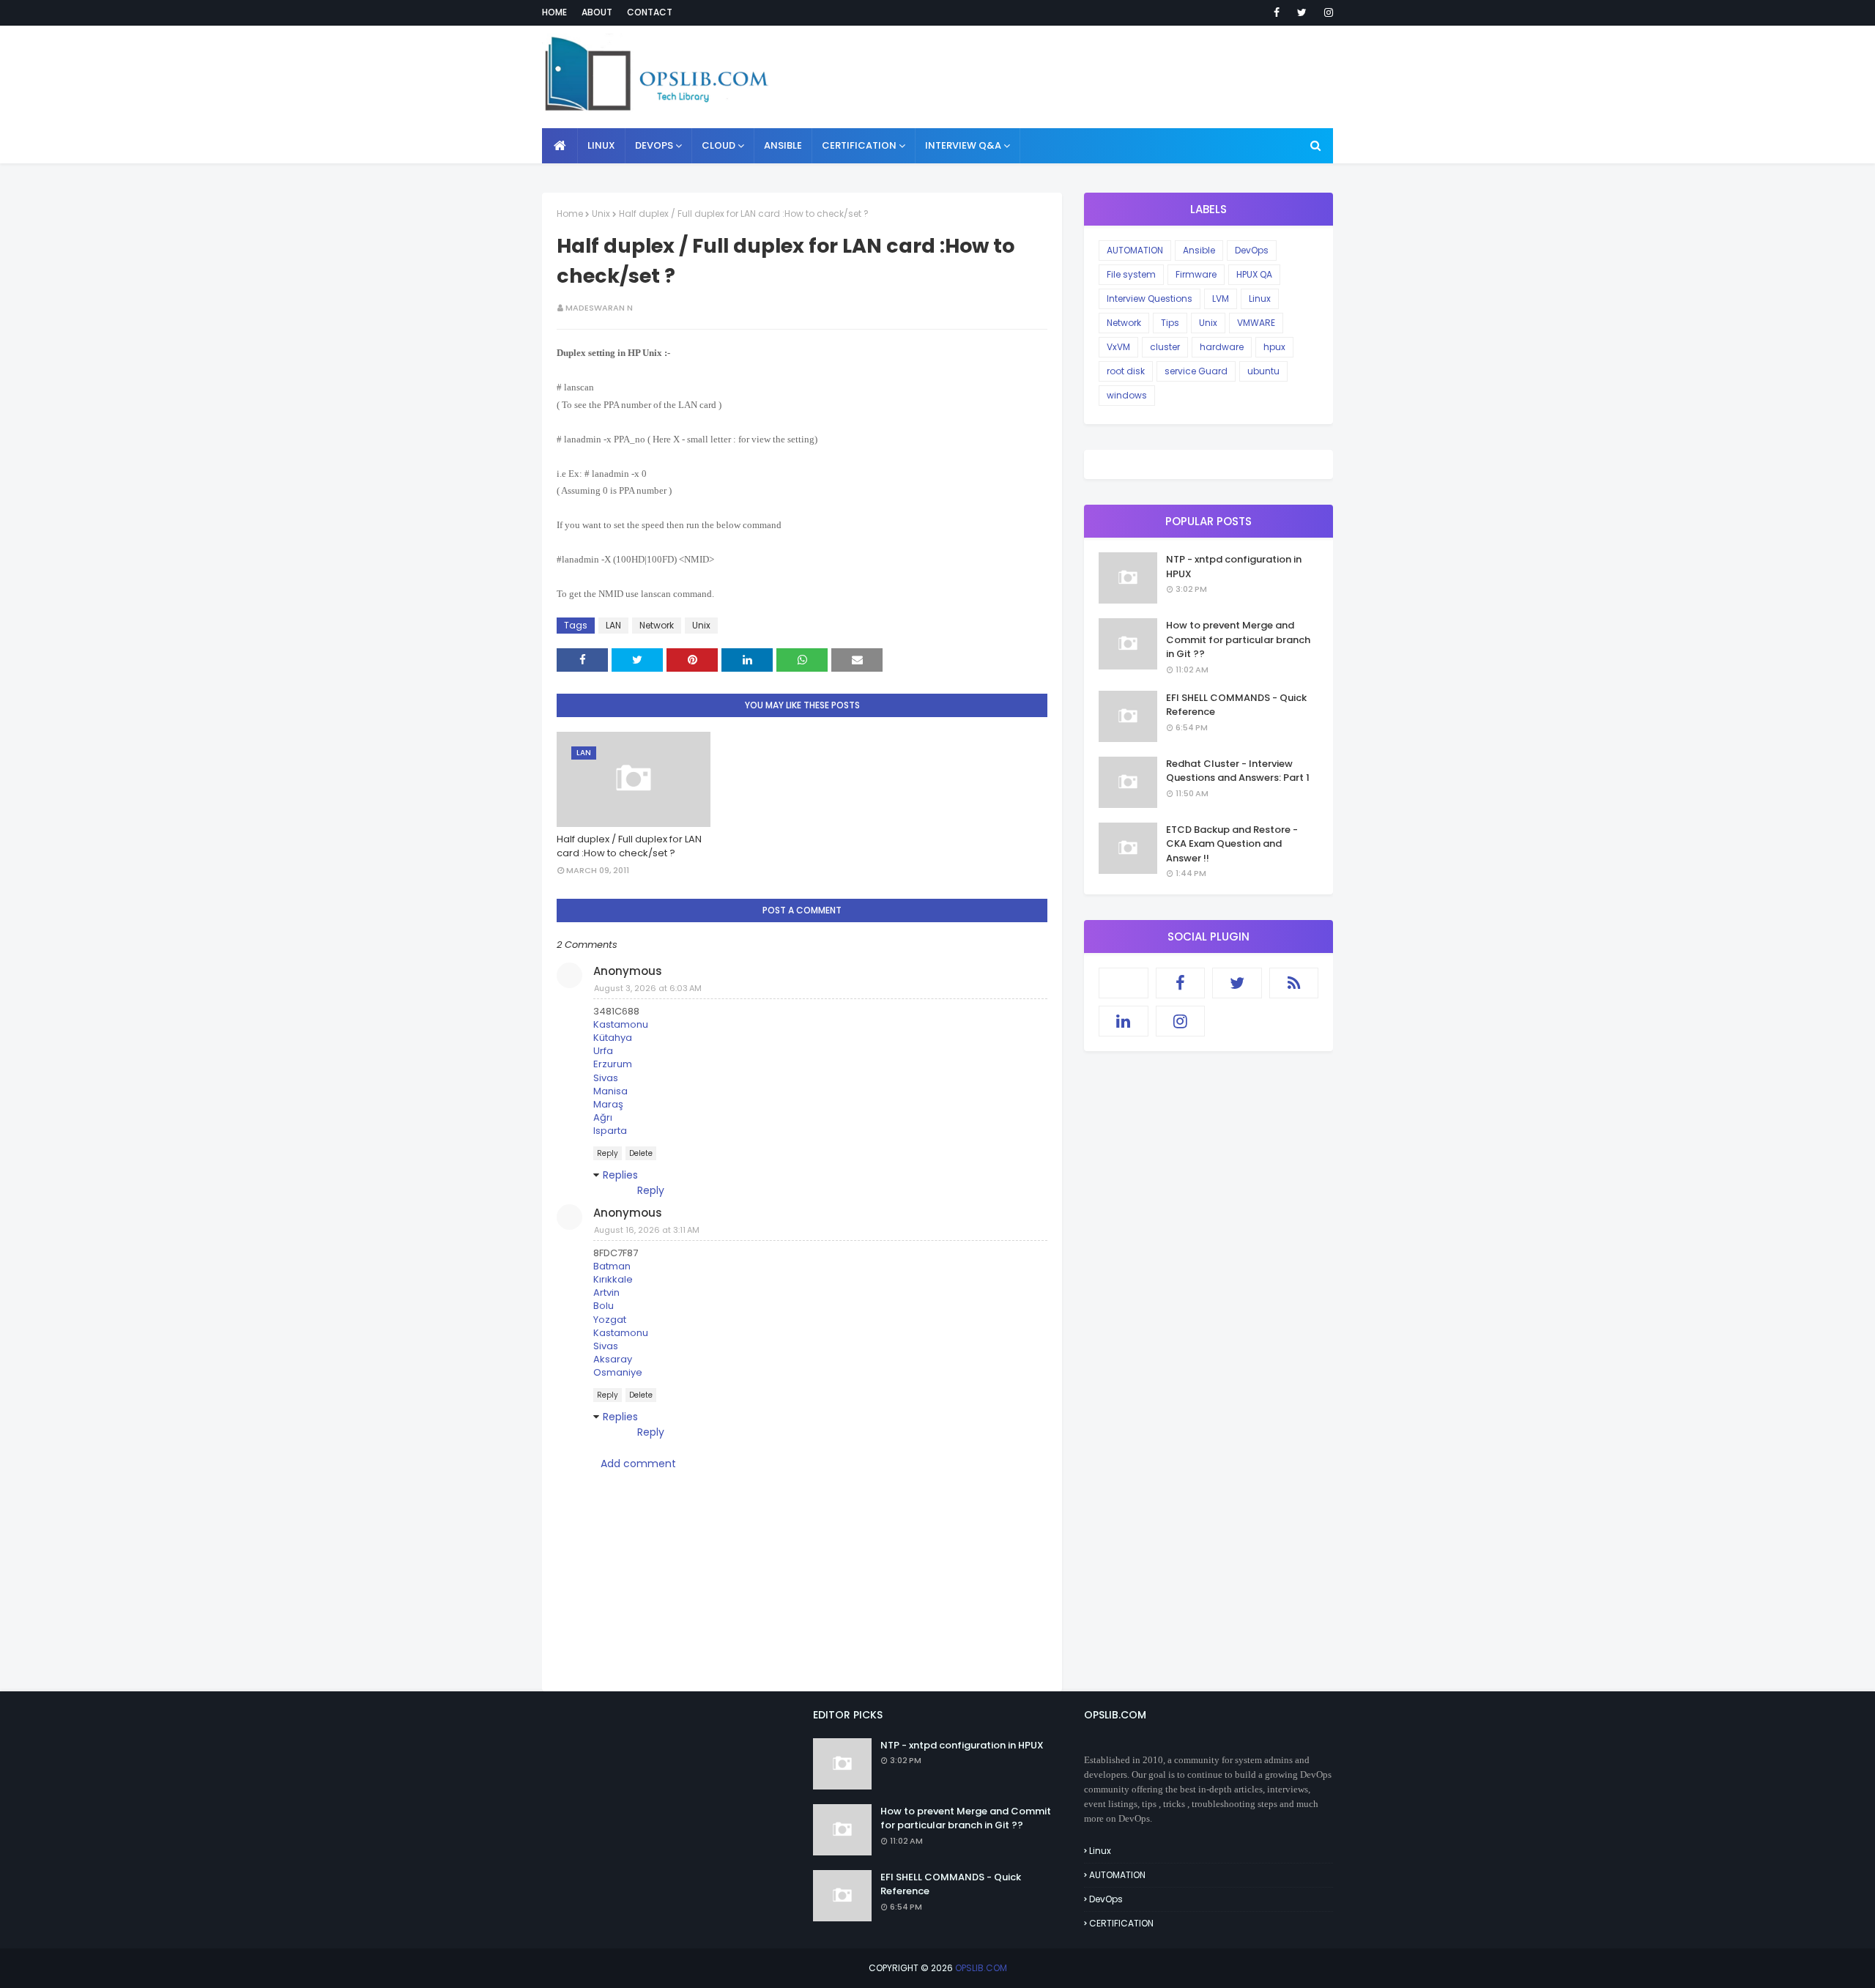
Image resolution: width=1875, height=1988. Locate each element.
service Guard (1196, 371)
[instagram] (1326, 12)
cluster (1165, 347)
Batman (612, 1266)
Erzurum (613, 1064)
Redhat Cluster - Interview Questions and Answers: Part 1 (1238, 771)
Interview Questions (1150, 298)
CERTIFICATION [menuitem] (859, 145)
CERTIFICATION (1121, 1923)
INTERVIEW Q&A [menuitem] (963, 145)
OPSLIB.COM (981, 1968)
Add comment (638, 1464)
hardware (1222, 347)
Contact (650, 12)
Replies (620, 1175)
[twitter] (1302, 12)
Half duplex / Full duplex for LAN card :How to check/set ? (629, 846)
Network (657, 625)
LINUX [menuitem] (601, 145)
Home (554, 12)
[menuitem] (560, 146)
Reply (608, 1153)
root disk (1126, 371)
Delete (641, 1153)
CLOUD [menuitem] (719, 145)
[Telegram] (1124, 983)
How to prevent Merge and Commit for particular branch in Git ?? (1238, 639)
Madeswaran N (599, 308)
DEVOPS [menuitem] (654, 145)
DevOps (1252, 250)
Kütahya (613, 1038)
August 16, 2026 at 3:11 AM (647, 1230)
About (597, 12)
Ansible (1199, 250)
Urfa (603, 1051)
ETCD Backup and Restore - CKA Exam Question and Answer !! (1232, 844)
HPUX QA (1254, 274)
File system (1131, 274)
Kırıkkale (613, 1279)
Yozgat (610, 1320)
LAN (613, 625)
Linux (1260, 298)
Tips (1170, 323)
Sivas (606, 1078)
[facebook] (1277, 12)
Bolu (604, 1306)
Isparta (610, 1131)
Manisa (610, 1091)
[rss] (1294, 983)
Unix (601, 214)
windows (1127, 395)
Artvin (606, 1292)
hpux (1274, 347)
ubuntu (1263, 371)
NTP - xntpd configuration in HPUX (1234, 567)
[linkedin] (1124, 1021)
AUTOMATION (1135, 250)
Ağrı (603, 1117)
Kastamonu (621, 1024)
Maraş (608, 1104)
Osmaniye (618, 1372)
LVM (1221, 298)
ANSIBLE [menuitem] (783, 145)
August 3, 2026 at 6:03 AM (648, 988)
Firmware (1196, 274)
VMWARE (1256, 323)
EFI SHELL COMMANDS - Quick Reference (1236, 705)
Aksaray (613, 1359)
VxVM (1118, 347)
